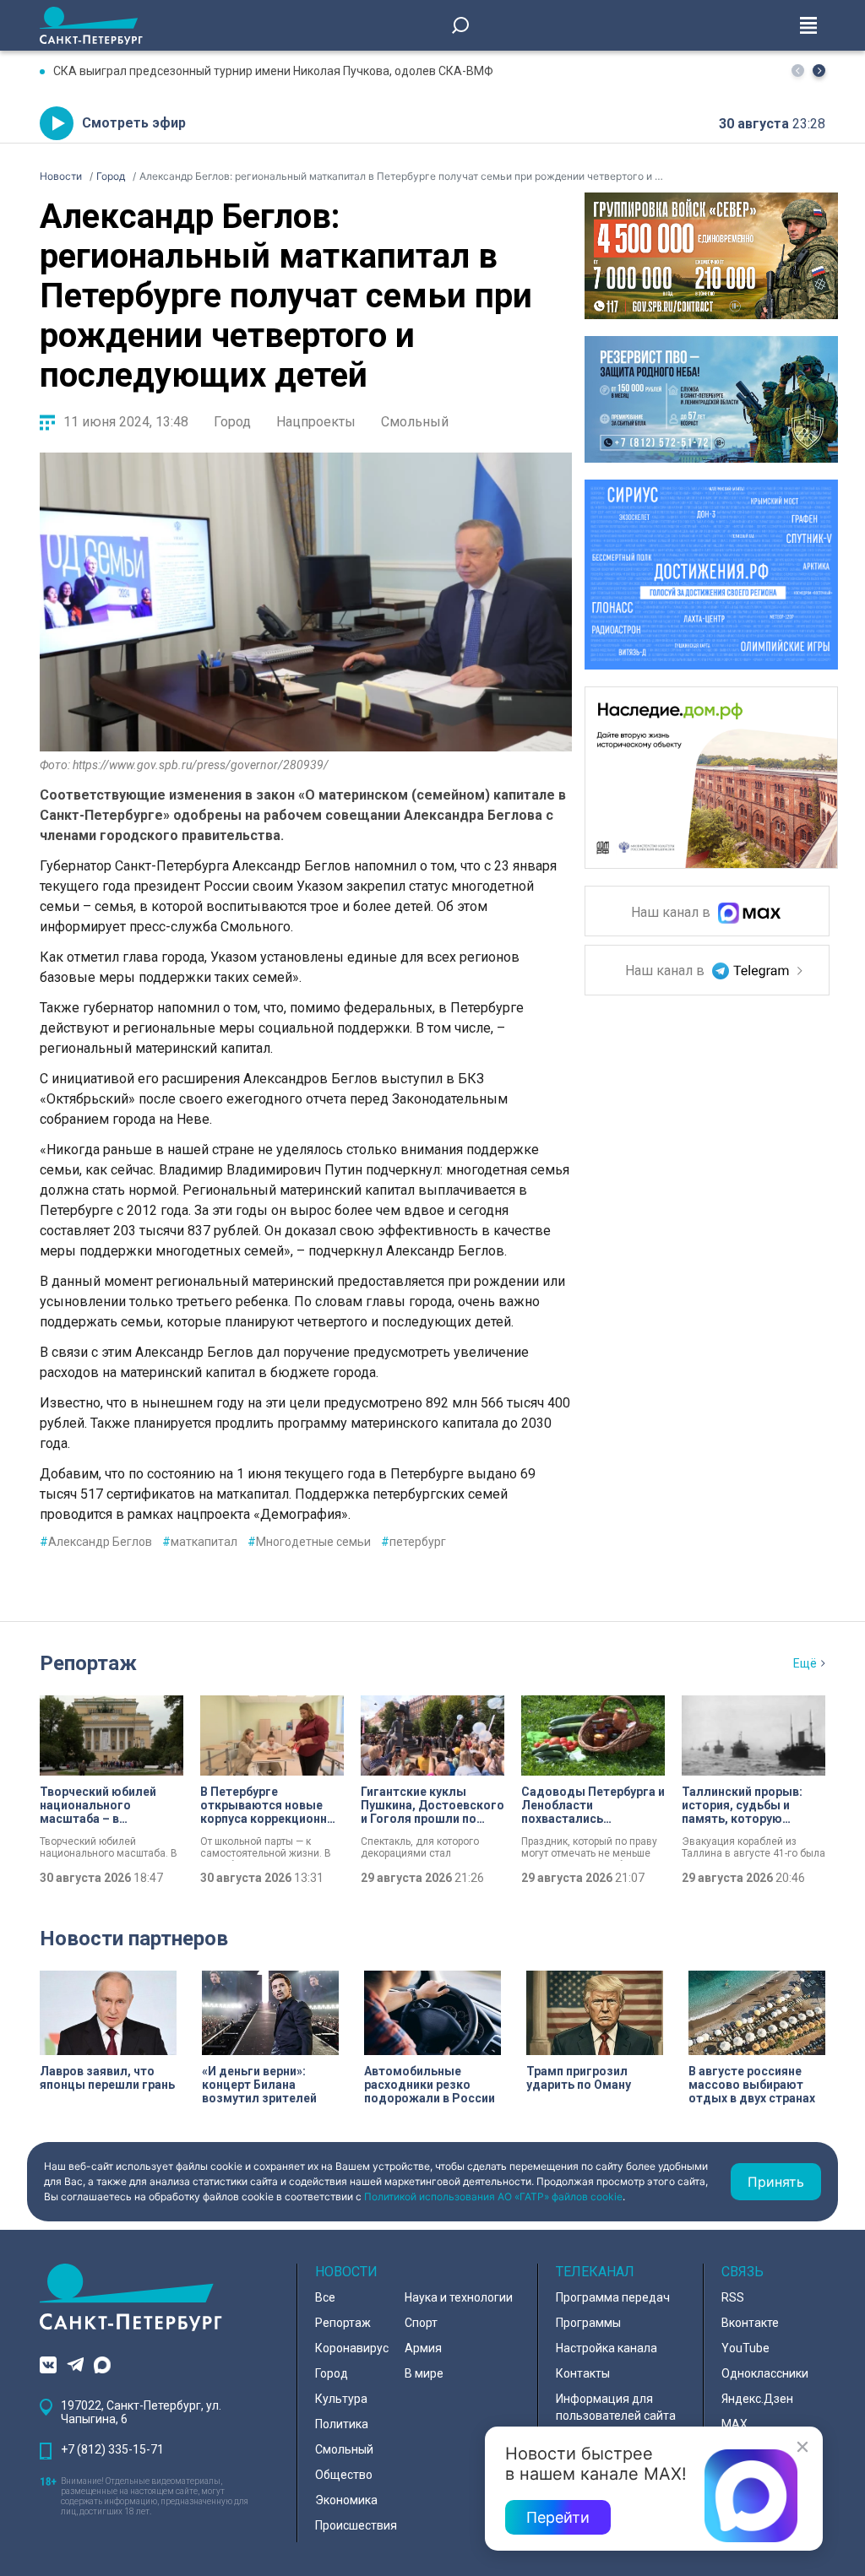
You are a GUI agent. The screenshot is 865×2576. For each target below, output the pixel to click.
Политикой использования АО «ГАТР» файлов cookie (493, 2196)
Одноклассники (765, 2373)
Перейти (558, 2517)
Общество (344, 2475)
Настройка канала (607, 2348)
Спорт (421, 2323)
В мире (424, 2373)
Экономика (346, 2500)
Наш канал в (672, 913)
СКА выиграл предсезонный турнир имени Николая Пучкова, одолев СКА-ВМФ (273, 71)
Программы (588, 2323)
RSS (733, 2297)
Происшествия (356, 2525)
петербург (413, 1542)
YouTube (745, 2348)
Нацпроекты (316, 422)
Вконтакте (750, 2323)
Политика (342, 2424)
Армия (423, 2348)
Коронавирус (352, 2348)
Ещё (805, 1663)
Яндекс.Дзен (757, 2399)
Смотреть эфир (134, 123)
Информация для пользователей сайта (616, 2407)
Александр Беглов (96, 1542)
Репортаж (88, 1663)
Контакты (583, 2373)
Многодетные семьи (309, 1542)
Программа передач (613, 2297)
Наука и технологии (459, 2297)
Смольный (415, 422)
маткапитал (200, 1542)
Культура (341, 2399)
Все (325, 2297)
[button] (819, 71)
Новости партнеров (134, 1939)
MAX (734, 2424)
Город (232, 422)
